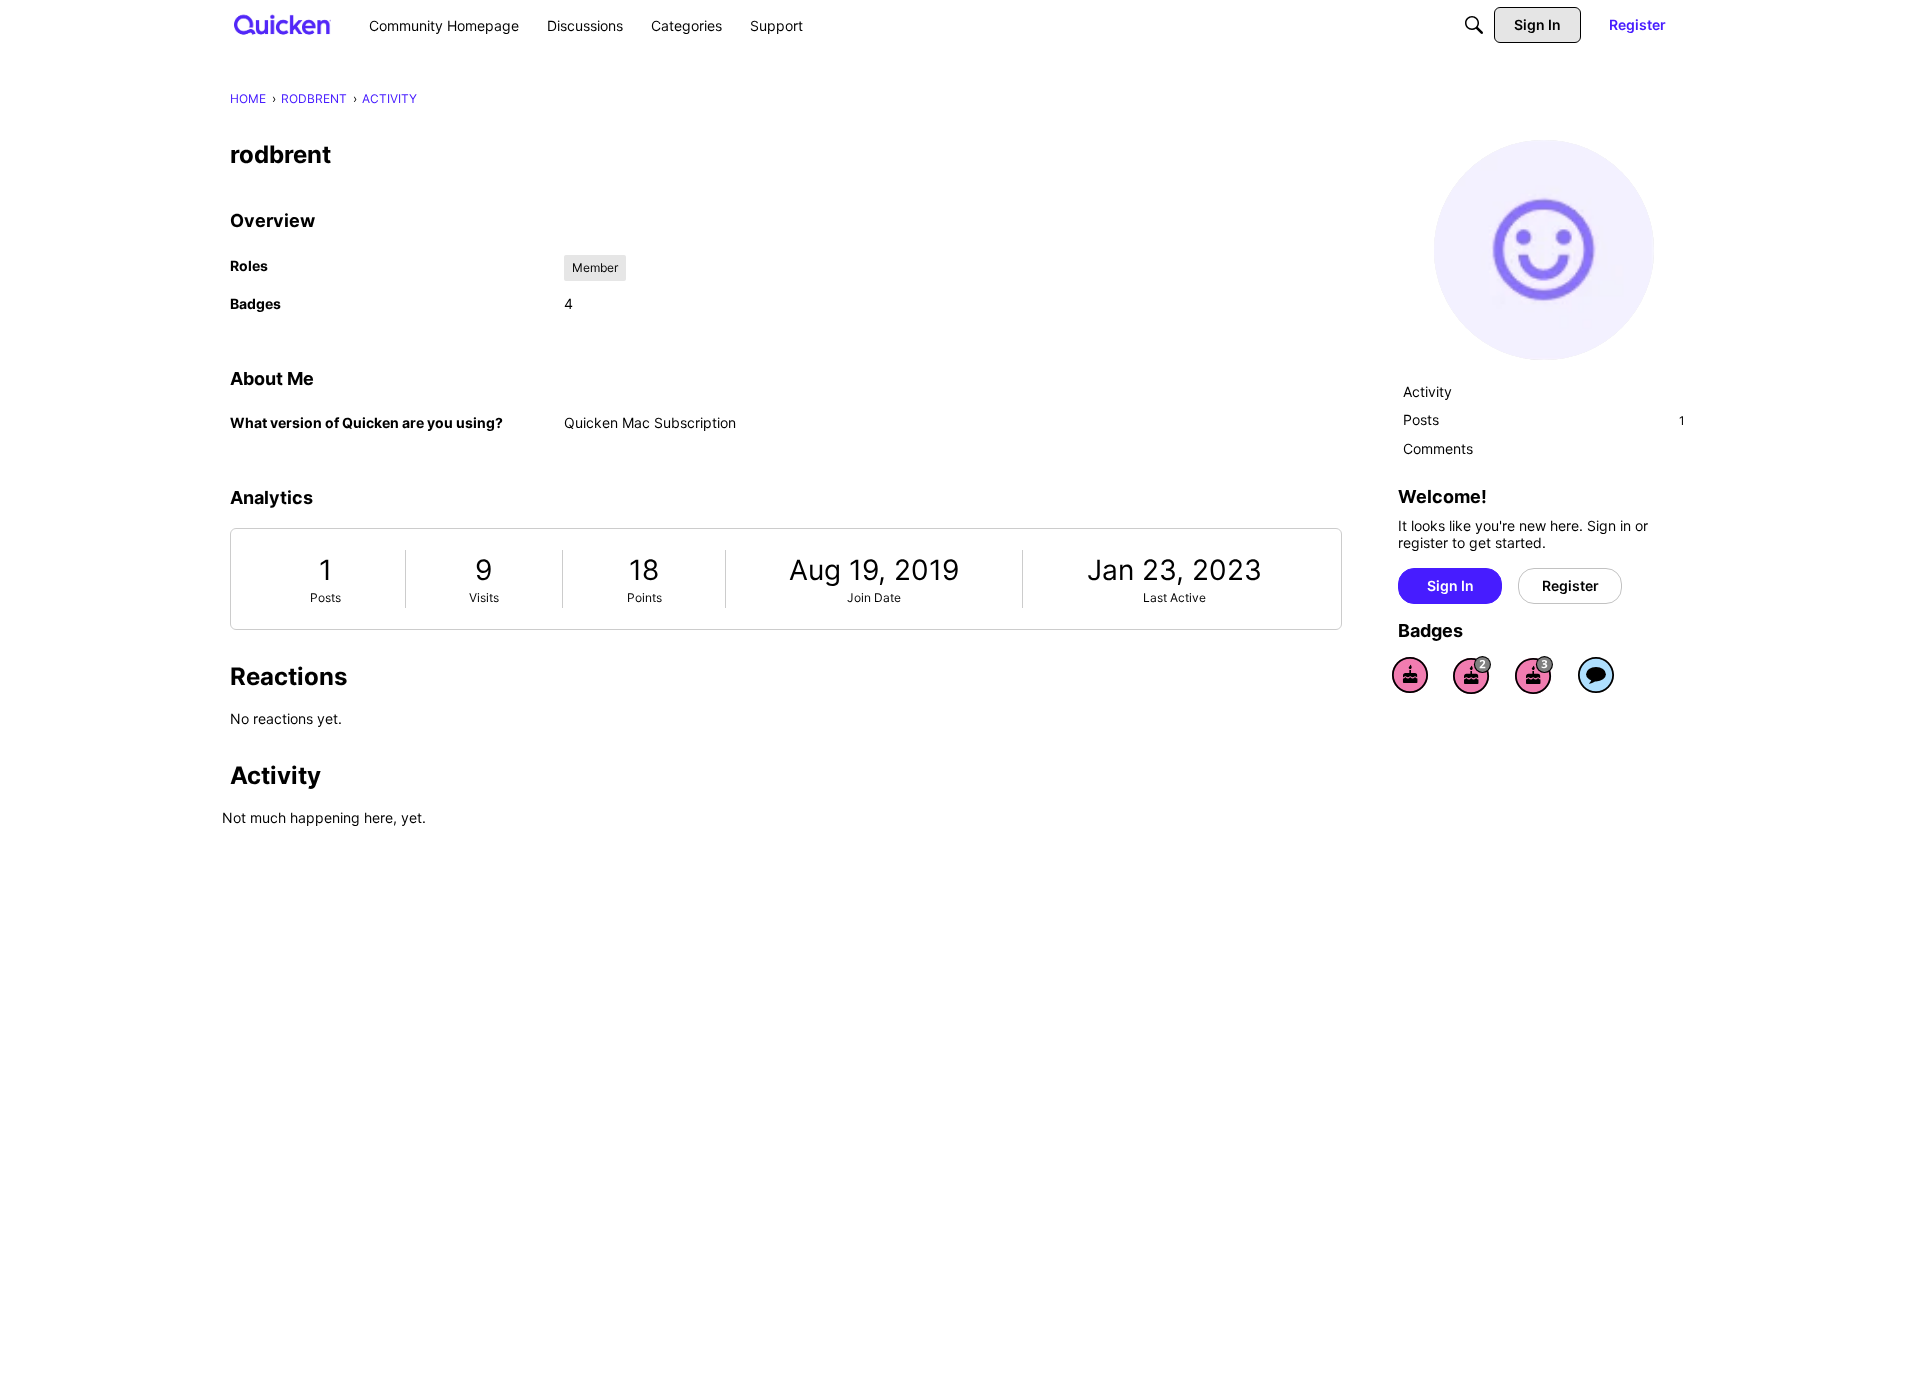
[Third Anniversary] (1534, 675)
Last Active (1174, 597)
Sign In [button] (1450, 585)
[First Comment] (1596, 675)
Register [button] (1570, 585)
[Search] (1474, 25)
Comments (1438, 448)
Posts (325, 597)
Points (644, 597)
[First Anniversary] (1410, 675)
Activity (1427, 391)
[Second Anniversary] (1472, 675)
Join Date (874, 597)
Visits (484, 597)
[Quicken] (282, 24)
